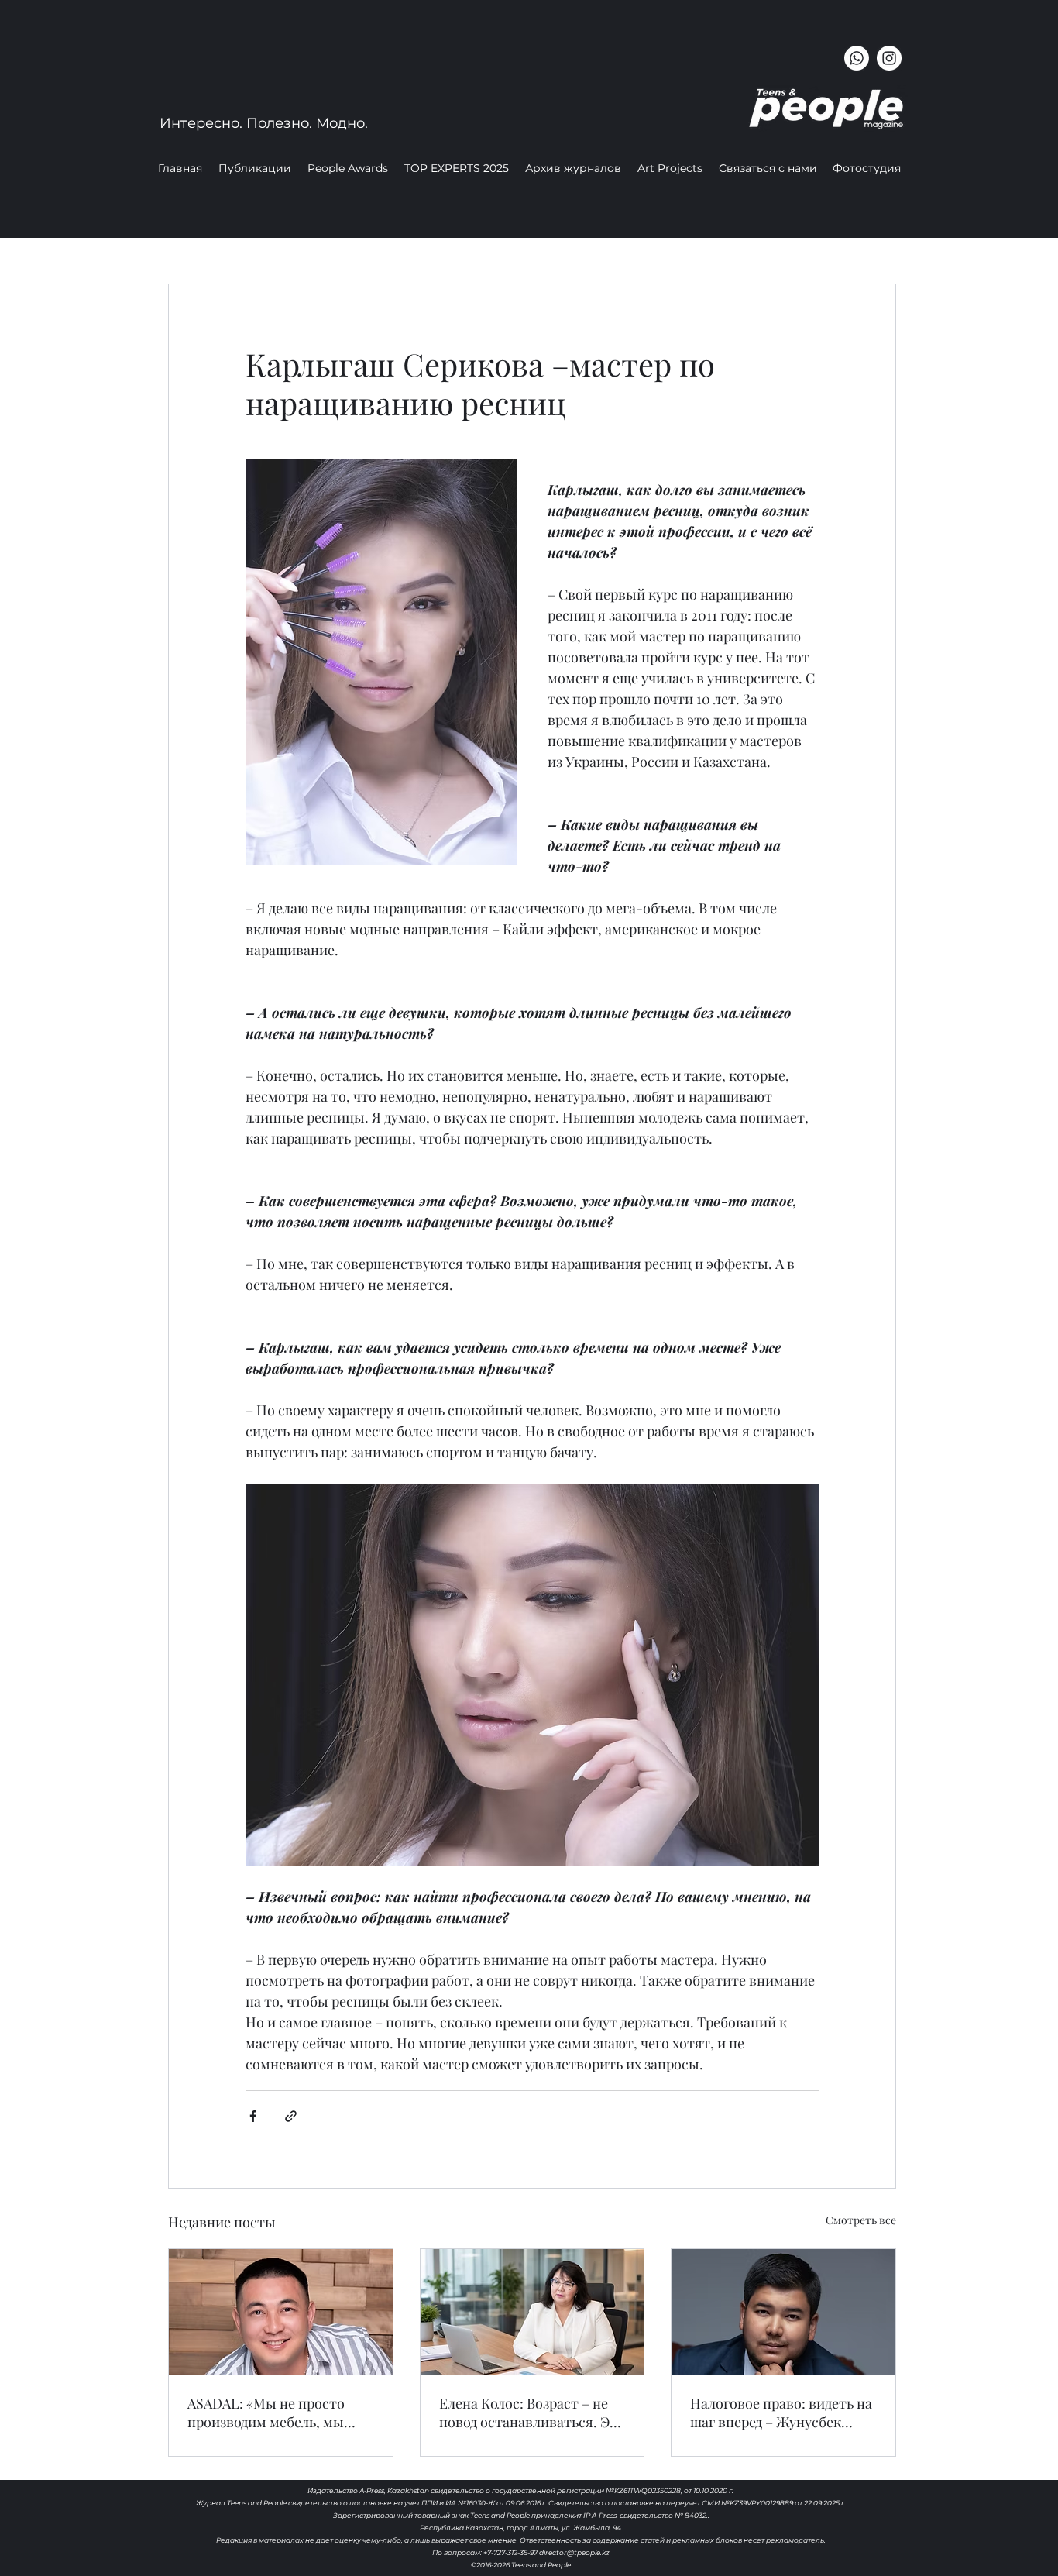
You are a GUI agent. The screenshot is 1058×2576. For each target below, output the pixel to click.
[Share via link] (291, 2116)
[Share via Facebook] (253, 2116)
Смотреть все (861, 2220)
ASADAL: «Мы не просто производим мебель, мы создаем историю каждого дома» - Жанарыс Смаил (273, 2413)
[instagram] (889, 58)
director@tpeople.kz (574, 2552)
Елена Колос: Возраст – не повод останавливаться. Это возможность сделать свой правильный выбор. (532, 2413)
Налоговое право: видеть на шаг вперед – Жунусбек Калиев (781, 2413)
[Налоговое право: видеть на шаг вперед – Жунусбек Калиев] (783, 2312)
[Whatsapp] (857, 58)
